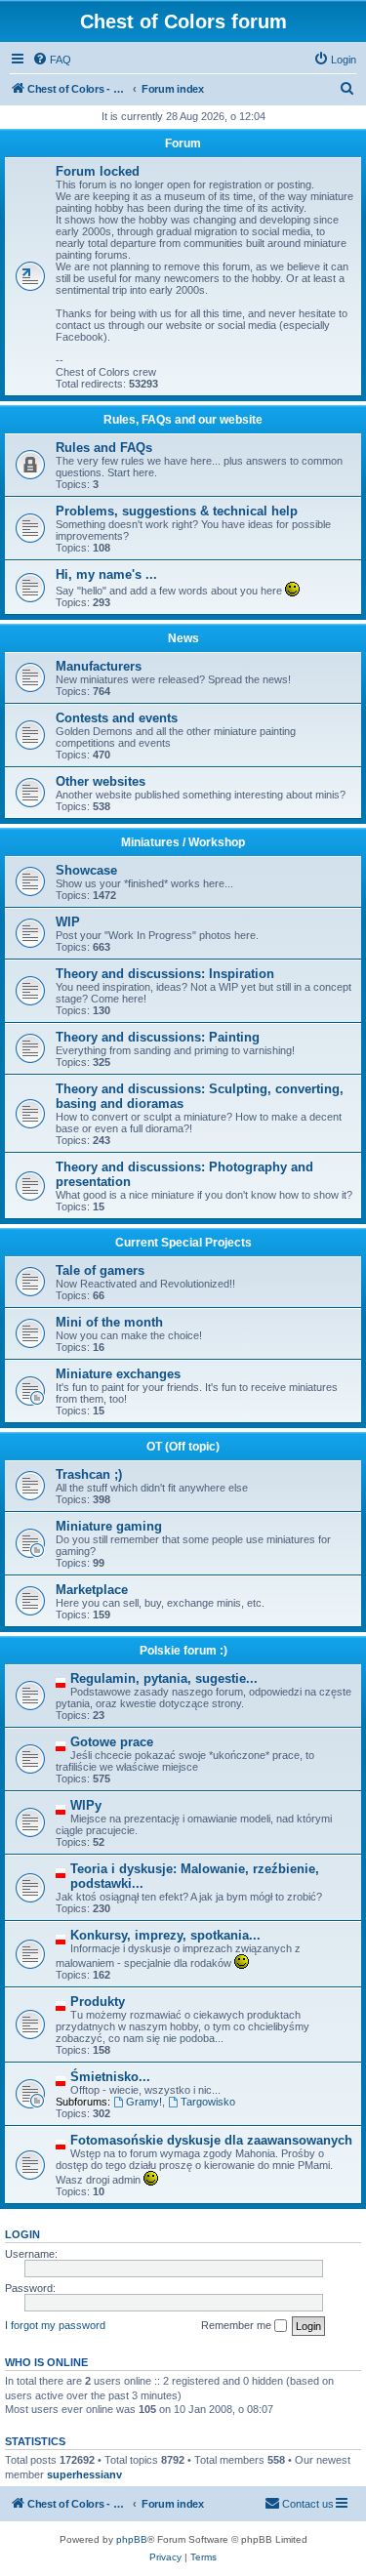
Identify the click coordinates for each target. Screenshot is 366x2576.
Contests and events (117, 718)
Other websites (101, 781)
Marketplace (92, 1590)
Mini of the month (109, 1322)
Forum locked (98, 171)
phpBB (132, 2539)
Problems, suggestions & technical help (177, 511)
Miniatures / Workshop (183, 842)
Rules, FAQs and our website (183, 420)
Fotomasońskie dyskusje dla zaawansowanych (211, 2140)
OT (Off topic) (183, 1447)
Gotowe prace (112, 1742)
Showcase (86, 870)
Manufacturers (99, 666)
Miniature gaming (109, 1526)
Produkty (98, 2002)
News (183, 638)
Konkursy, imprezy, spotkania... (165, 1935)
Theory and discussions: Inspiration (165, 974)
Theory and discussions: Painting (158, 1037)
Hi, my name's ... (106, 574)
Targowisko (208, 2102)
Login (22, 2234)
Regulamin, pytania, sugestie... (164, 1678)
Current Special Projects (183, 1243)
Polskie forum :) (183, 1651)
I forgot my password (55, 2325)
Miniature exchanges (118, 1374)
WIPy (86, 1805)
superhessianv (84, 2474)
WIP (68, 922)
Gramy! (144, 2102)
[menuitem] (52, 60)
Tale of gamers (100, 1270)
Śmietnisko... (110, 2077)
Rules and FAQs (104, 448)
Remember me (238, 2325)
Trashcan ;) (89, 1474)
